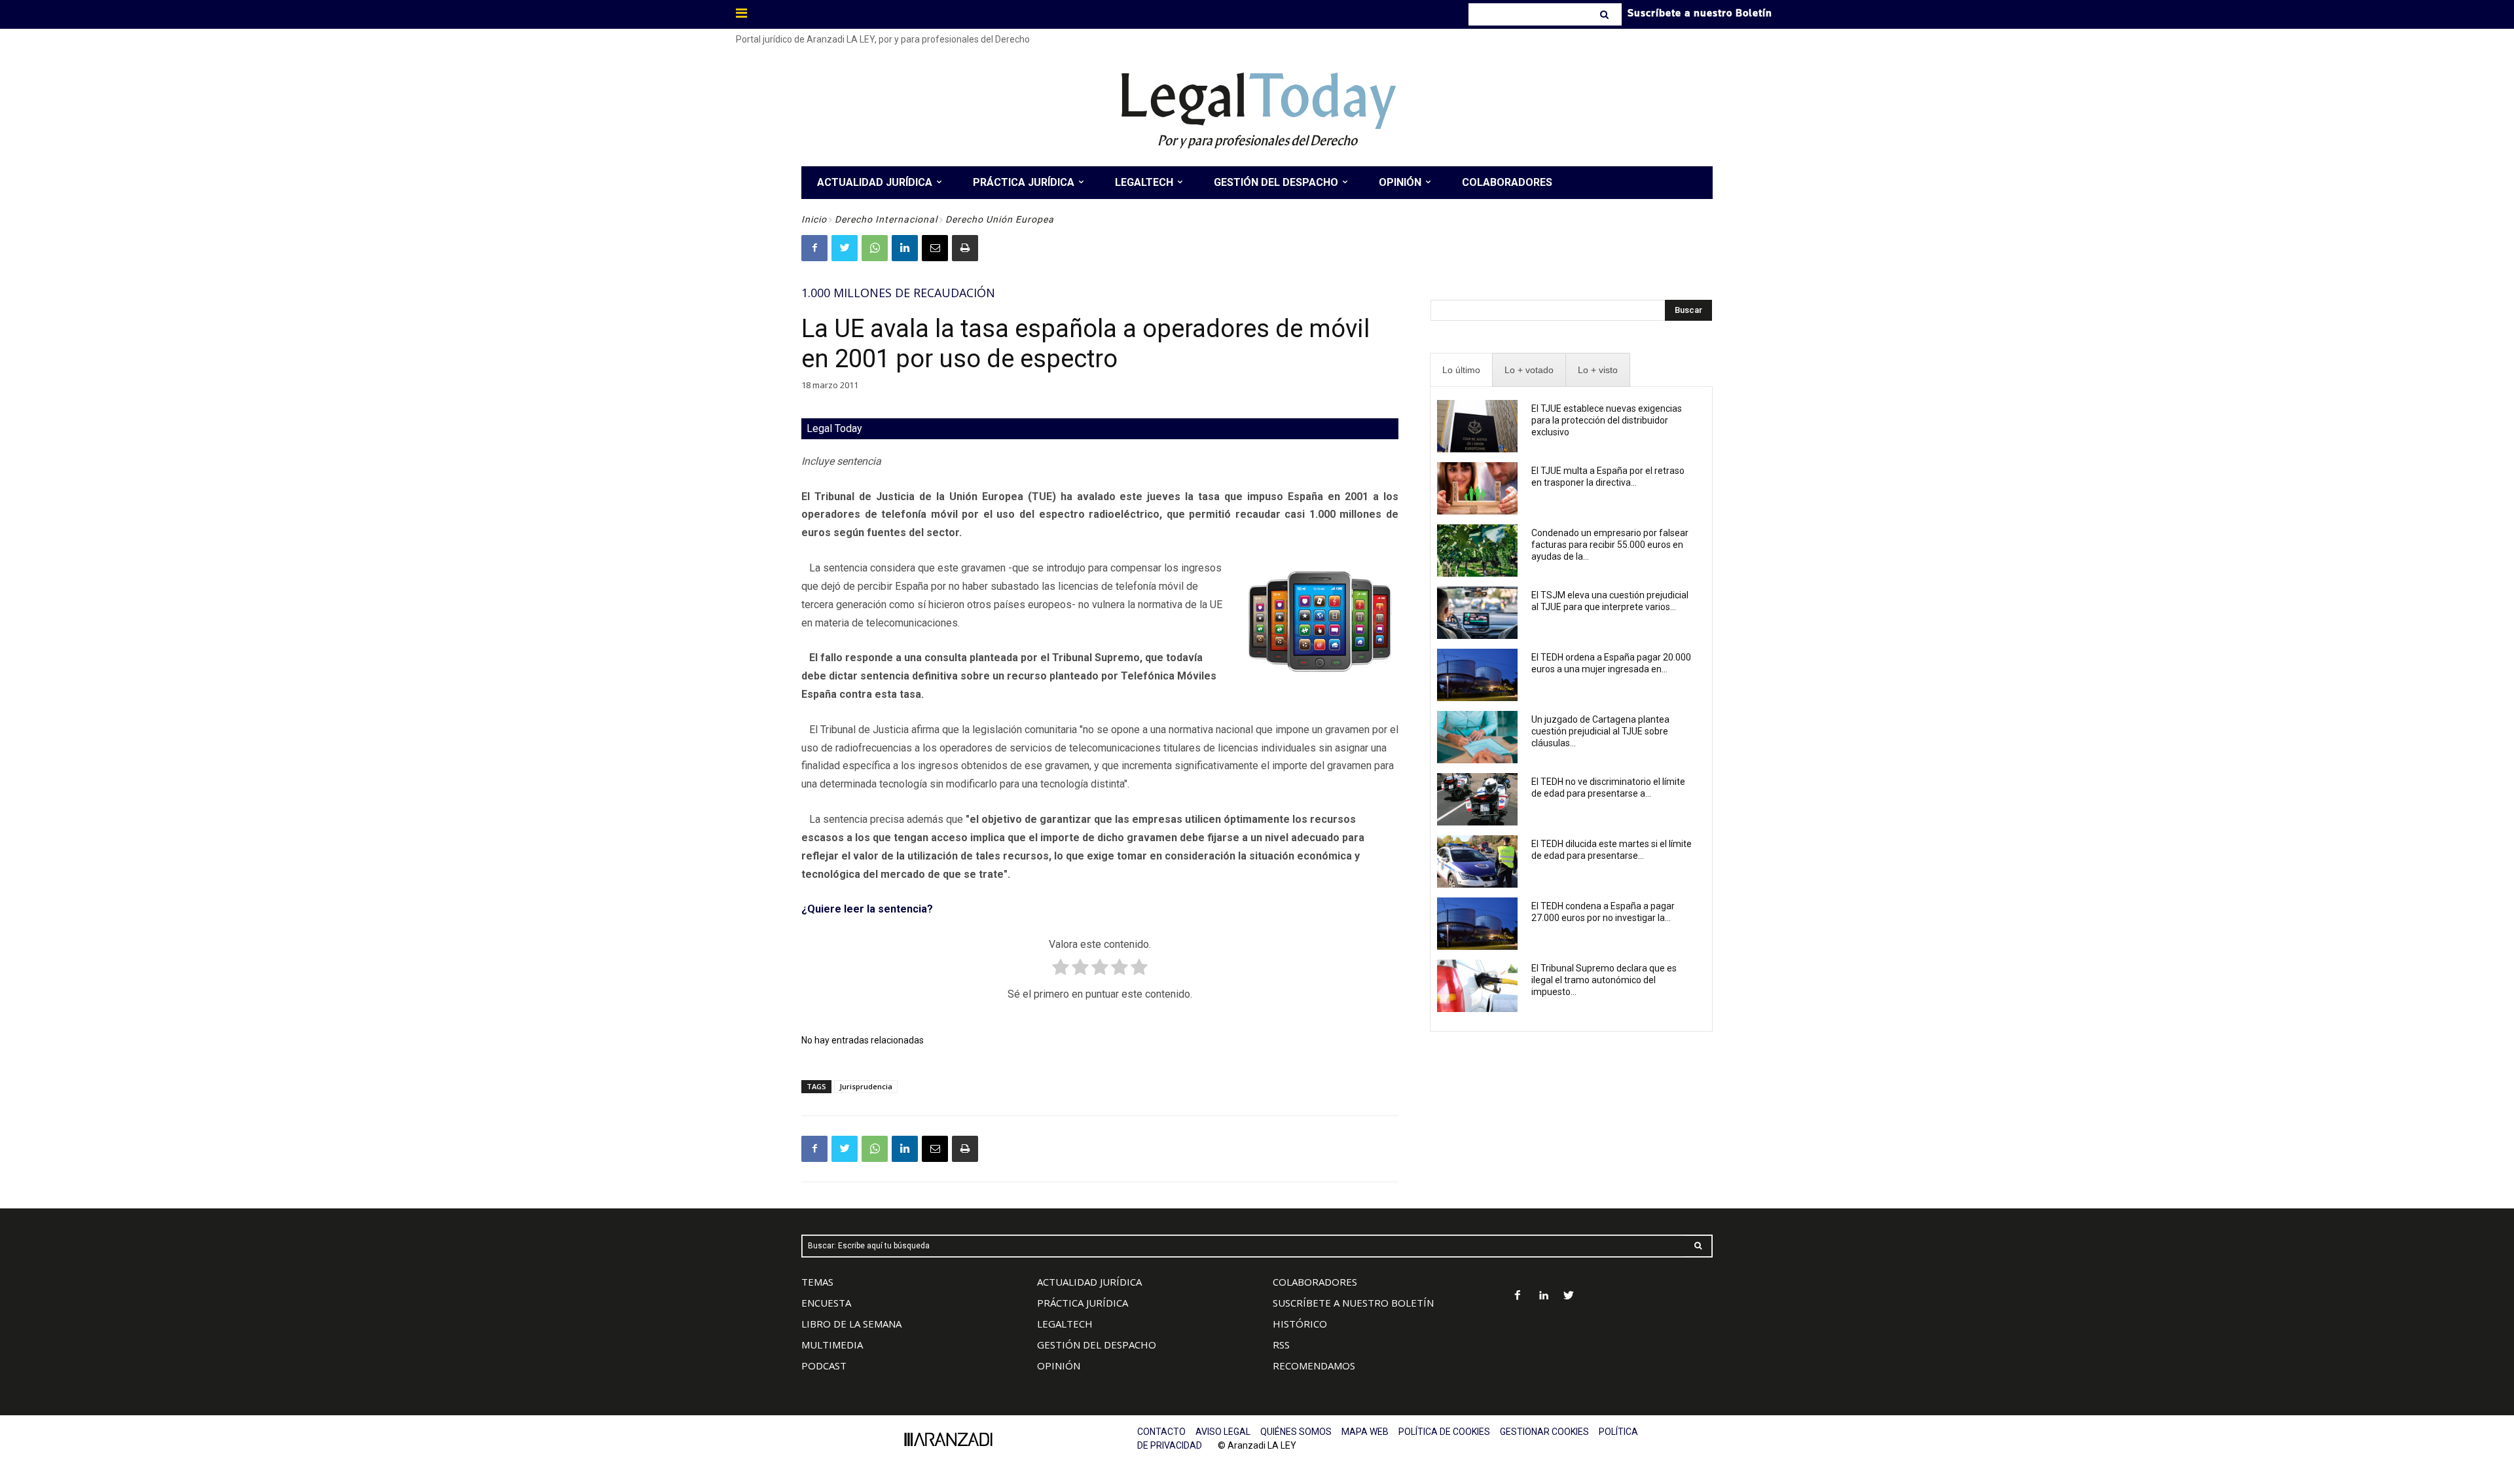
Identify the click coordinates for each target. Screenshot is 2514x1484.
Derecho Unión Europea (1000, 219)
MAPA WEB (1365, 1432)
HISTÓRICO (1300, 1324)
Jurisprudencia (866, 1086)
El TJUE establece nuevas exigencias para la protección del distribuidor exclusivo (1607, 420)
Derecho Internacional (886, 219)
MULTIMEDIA (832, 1345)
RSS (1281, 1345)
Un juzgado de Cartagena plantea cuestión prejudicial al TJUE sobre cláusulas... (1600, 731)
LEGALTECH (1065, 1324)
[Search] (1606, 14)
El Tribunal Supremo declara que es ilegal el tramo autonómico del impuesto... (1604, 980)
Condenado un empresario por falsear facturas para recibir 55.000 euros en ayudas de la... (1610, 545)
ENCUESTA (826, 1303)
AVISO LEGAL (1223, 1432)
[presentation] (1461, 370)
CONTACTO (1161, 1432)
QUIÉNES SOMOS (1296, 1432)
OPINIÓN (1059, 1366)
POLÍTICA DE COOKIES (1444, 1432)
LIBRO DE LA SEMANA (851, 1324)
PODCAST (824, 1366)
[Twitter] (845, 248)
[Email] (935, 248)
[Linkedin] (905, 248)
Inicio (814, 219)
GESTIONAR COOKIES (1544, 1432)
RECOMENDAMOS (1314, 1366)
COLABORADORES (1315, 1282)
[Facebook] (814, 248)
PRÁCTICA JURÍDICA (1083, 1303)
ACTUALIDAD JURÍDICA (1089, 1282)
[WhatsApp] (875, 248)
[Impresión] (965, 248)
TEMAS (817, 1282)
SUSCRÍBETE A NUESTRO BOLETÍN (1353, 1303)
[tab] (1461, 370)
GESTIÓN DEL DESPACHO (1097, 1345)
